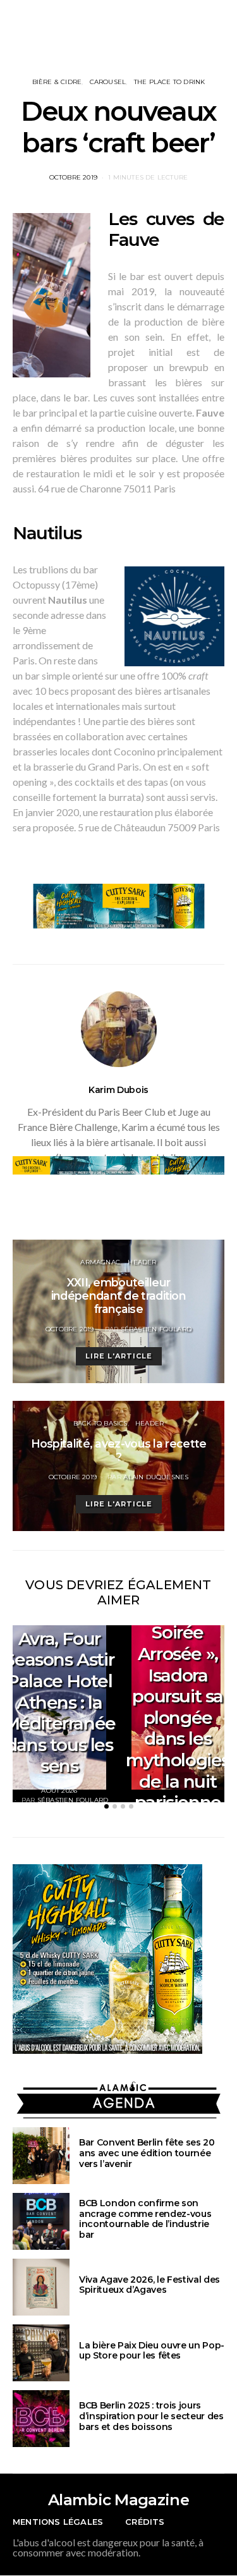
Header (142, 1262)
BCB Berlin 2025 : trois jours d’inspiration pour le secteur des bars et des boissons (151, 2416)
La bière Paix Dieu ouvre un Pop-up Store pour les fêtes (152, 2351)
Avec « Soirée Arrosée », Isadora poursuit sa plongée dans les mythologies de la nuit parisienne (178, 1707)
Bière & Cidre (57, 82)
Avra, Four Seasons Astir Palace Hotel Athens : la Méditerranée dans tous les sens (59, 1702)
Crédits (145, 2522)
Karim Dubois (118, 1090)
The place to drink (170, 82)
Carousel (108, 82)
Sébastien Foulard (156, 1329)
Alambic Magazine (118, 2500)
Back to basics (100, 1423)
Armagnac (100, 1262)
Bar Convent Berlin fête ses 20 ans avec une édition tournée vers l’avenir (147, 2153)
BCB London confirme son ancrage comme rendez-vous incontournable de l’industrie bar (145, 2219)
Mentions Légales (58, 2522)
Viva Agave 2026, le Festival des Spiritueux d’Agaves (149, 2285)
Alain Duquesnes (156, 1477)
